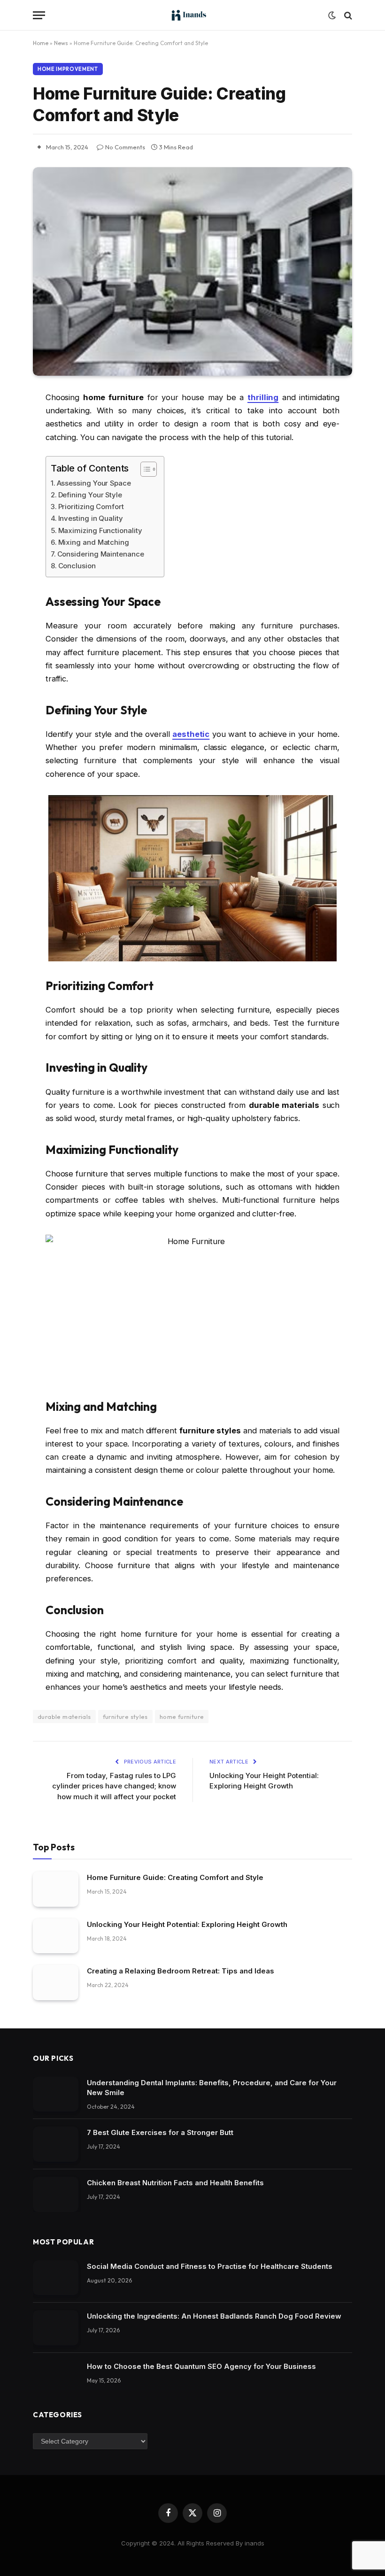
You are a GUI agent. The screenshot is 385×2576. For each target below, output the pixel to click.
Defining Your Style (90, 495)
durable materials (64, 1717)
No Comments (125, 147)
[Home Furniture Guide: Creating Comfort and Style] (192, 271)
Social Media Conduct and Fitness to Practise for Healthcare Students (210, 2266)
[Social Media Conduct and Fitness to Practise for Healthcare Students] (56, 2278)
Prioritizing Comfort (91, 507)
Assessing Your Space (94, 483)
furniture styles (125, 1717)
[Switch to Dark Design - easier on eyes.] (332, 15)
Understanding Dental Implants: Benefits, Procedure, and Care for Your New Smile (212, 2088)
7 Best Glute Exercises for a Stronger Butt (160, 2132)
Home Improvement (68, 69)
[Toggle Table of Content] (144, 469)
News (61, 43)
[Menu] (39, 15)
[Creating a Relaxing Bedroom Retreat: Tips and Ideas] (56, 1983)
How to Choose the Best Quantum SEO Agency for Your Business (201, 2366)
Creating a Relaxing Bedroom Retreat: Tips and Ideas (181, 1971)
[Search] (347, 15)
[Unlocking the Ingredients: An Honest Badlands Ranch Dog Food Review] (56, 2328)
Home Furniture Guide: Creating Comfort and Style (175, 1877)
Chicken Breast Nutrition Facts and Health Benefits (175, 2183)
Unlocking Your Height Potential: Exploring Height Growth (187, 1924)
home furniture (182, 1717)
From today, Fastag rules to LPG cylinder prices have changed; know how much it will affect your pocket (114, 1786)
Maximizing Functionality (100, 530)
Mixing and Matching (94, 542)
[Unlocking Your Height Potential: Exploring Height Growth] (56, 1936)
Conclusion (77, 566)
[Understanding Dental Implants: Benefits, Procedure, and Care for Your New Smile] (56, 2094)
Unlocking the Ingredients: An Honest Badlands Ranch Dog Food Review (214, 2316)
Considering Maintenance (101, 554)
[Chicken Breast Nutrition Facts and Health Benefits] (56, 2194)
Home (41, 43)
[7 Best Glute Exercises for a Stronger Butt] (56, 2144)
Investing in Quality (91, 518)
